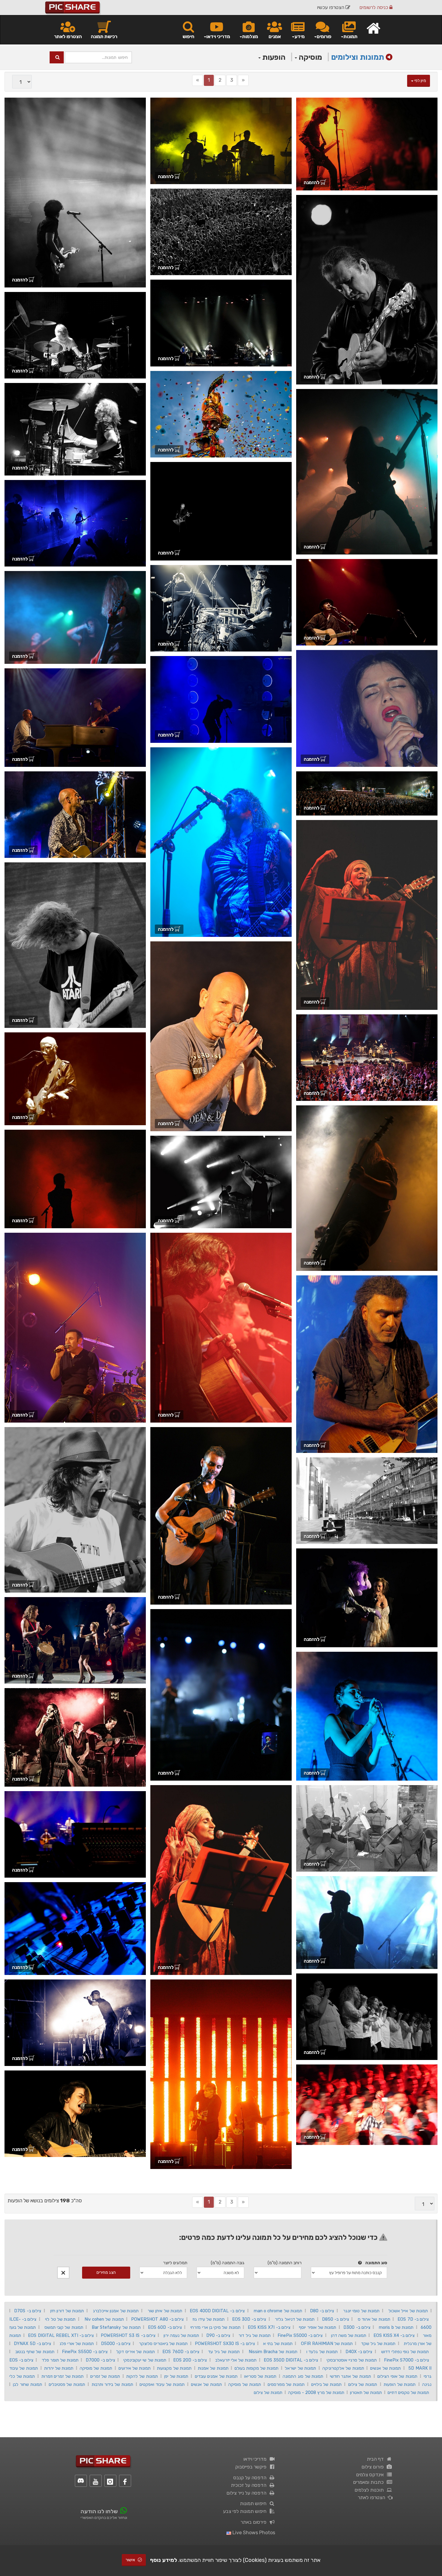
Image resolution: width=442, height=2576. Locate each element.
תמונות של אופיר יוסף (318, 2327)
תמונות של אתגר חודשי (350, 2376)
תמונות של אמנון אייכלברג (116, 2311)
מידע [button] (299, 36)
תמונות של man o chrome (278, 2311)
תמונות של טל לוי (60, 2319)
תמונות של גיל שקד (378, 2344)
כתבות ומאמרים (370, 2482)
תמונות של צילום (363, 2384)
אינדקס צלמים (371, 2475)
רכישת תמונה (104, 36)
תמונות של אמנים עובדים (216, 2376)
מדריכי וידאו (256, 2459)
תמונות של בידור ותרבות (112, 2384)
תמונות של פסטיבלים (67, 2384)
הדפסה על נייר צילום (248, 2493)
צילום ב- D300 (357, 2327)
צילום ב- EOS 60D (165, 2327)
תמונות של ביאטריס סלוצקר (163, 2344)
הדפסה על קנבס (251, 2478)
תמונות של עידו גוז (209, 2319)
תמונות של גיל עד (224, 2352)
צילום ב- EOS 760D (181, 2352)
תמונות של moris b (396, 2327)
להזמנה (312, 182)
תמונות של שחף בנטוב (35, 2352)
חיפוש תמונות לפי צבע (246, 2511)
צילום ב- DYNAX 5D (32, 2344)
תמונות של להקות (142, 2376)
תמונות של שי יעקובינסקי (145, 2360)
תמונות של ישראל (300, 2368)
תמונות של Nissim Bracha (273, 2352)
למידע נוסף (164, 2560)
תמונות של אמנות (213, 2368)
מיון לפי (420, 81)
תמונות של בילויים (326, 2384)
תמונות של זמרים (105, 2376)
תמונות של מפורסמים (286, 2384)
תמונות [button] (350, 36)
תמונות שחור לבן (27, 2384)
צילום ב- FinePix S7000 (407, 2360)
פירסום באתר (255, 2522)
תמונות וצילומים (358, 57)
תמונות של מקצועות (174, 2368)
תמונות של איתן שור (165, 2311)
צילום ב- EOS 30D (249, 2319)
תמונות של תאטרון (366, 2392)
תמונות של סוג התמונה (303, 2376)
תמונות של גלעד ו (322, 2352)
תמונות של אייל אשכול (408, 2311)
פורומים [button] (324, 36)
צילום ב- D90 (218, 2335)
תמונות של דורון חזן (67, 2311)
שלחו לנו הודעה (99, 2511)
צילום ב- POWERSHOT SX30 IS (225, 2344)
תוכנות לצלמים (370, 2490)
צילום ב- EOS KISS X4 (394, 2335)
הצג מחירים (106, 2272)
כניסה (374, 7)
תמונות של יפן (176, 2376)
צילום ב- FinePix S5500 (85, 2352)
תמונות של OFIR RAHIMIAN (327, 2344)
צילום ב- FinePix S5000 (300, 2335)
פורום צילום (374, 2467)
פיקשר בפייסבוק (252, 2467)
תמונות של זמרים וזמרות (63, 2376)
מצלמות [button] (250, 36)
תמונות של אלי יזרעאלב (236, 2360)
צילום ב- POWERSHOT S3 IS (128, 2335)
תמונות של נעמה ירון (181, 2335)
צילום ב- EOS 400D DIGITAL (217, 2311)
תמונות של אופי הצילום (397, 2376)
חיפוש (188, 36)
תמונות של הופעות (400, 2384)
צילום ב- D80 (322, 2311)
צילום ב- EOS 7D (413, 2319)
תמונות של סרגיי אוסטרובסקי (352, 2360)
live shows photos (253, 2533)
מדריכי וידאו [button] (218, 36)
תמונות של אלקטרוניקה (343, 2368)
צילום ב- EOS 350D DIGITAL (291, 2360)
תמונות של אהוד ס (374, 2319)
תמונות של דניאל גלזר (295, 2319)
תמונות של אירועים (135, 2368)
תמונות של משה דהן (349, 2335)
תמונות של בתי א (278, 2344)
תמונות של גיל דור (254, 2335)
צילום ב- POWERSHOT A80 (157, 2319)
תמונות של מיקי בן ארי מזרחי (215, 2327)
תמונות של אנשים (385, 2368)
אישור (131, 2560)
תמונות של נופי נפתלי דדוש (405, 2352)
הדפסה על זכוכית (250, 2485)
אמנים (275, 36)
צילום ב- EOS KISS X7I (269, 2327)
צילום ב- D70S (28, 2311)
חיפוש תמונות (254, 2503)
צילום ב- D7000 (100, 2360)
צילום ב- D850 (336, 2319)
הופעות (273, 57)
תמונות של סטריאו (260, 2376)
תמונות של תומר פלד (60, 2360)
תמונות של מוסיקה (96, 2368)
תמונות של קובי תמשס (64, 2327)
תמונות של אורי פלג (77, 2344)
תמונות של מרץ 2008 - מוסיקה (316, 2392)
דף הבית (376, 2459)
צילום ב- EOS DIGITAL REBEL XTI (61, 2335)
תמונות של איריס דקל (135, 2352)
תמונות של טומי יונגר (361, 2311)
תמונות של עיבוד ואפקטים (162, 2384)
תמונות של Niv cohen (104, 2319)
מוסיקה (310, 57)
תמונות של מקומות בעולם (256, 2368)
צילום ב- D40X (359, 2352)
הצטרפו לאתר (68, 36)
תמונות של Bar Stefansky (116, 2327)
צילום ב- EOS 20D (190, 2360)
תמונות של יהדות (59, 2368)
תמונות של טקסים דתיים (408, 2392)
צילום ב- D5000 (116, 2344)
